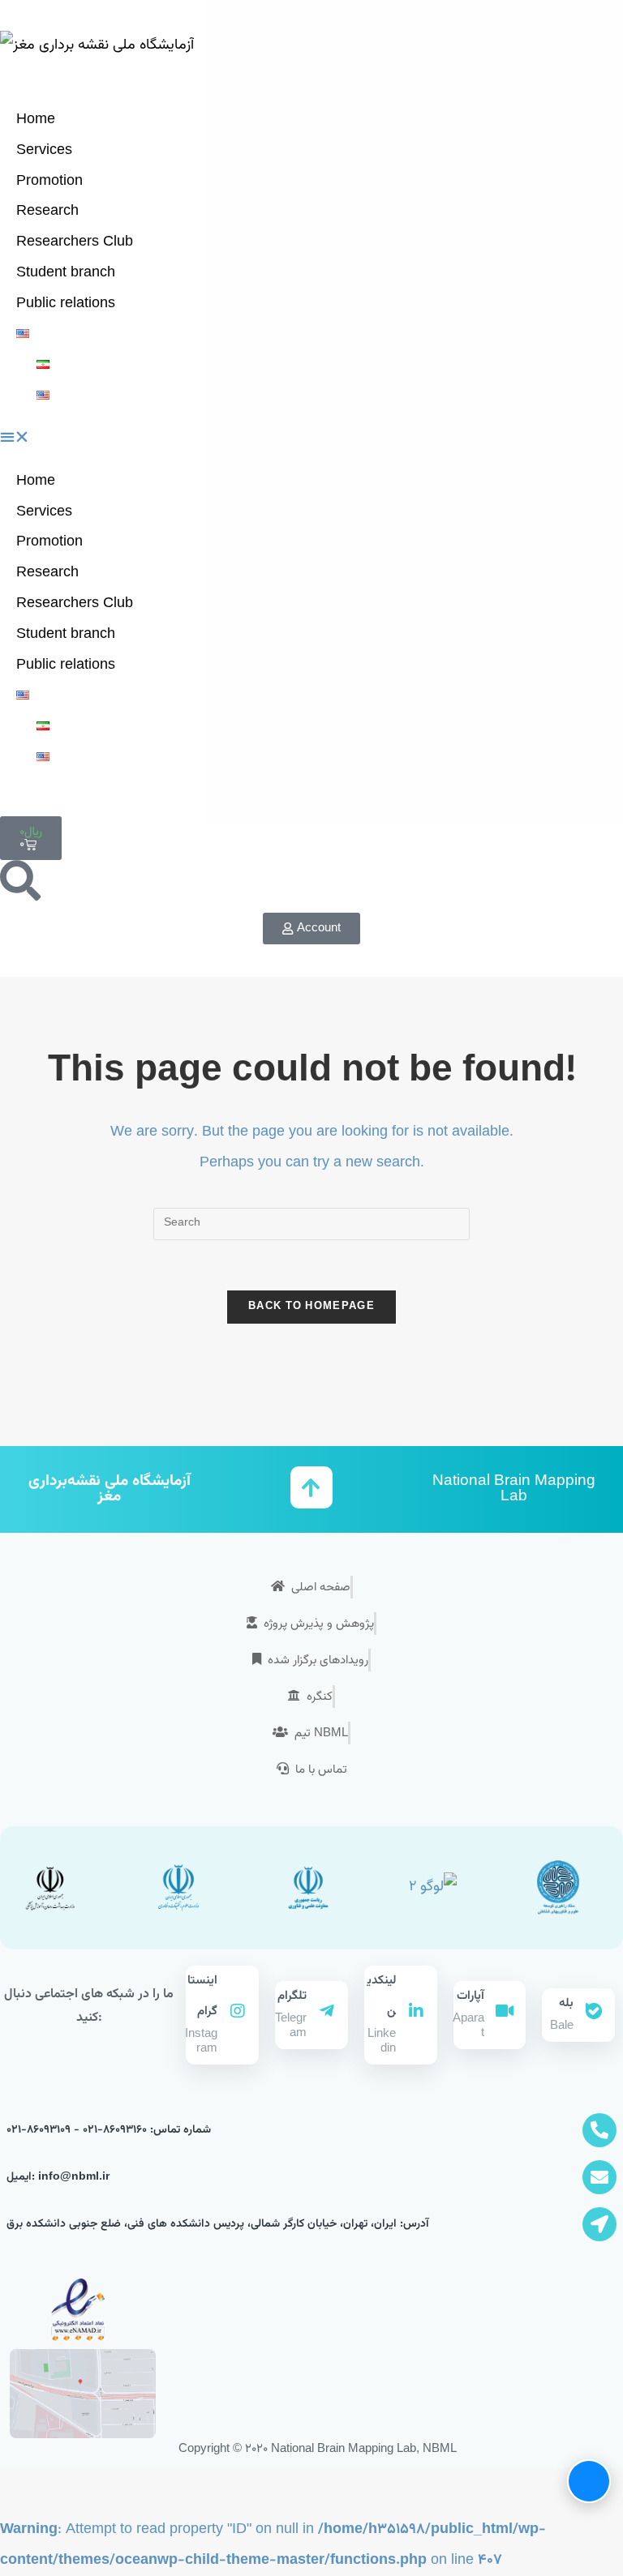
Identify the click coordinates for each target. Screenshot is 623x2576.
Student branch (66, 273)
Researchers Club (75, 242)
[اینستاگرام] (238, 2011)
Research (47, 212)
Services (44, 151)
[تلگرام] (327, 2011)
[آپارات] (505, 2011)
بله (566, 2003)
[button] (311, 439)
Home (36, 120)
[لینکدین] (416, 2011)
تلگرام (292, 1996)
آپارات (470, 1996)
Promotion (49, 182)
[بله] (594, 2011)
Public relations (66, 304)
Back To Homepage (311, 1307)
